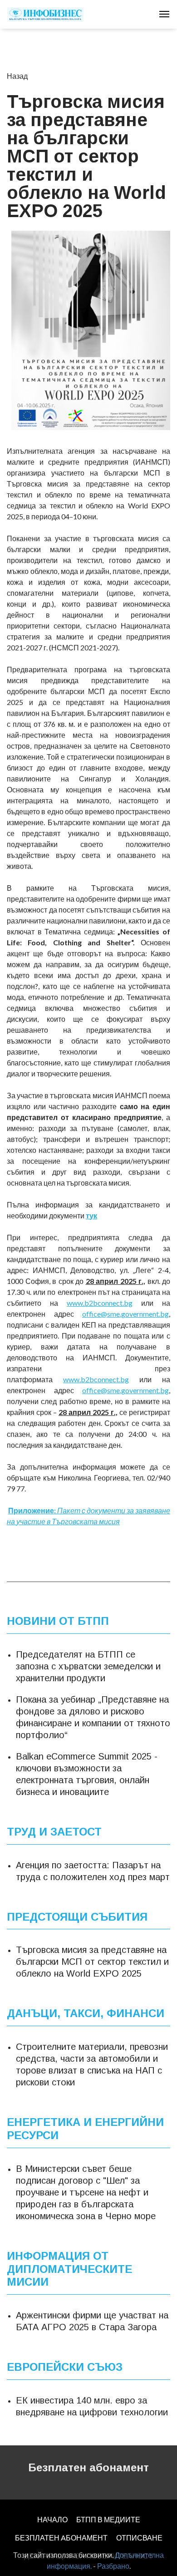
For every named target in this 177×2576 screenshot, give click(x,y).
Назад (17, 76)
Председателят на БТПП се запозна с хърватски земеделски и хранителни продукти (88, 1666)
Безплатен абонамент (88, 2467)
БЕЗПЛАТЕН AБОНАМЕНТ (61, 2538)
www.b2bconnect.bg (100, 1303)
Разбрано (113, 2566)
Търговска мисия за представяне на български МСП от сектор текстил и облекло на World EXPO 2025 (92, 1962)
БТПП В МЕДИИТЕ (108, 2519)
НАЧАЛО (52, 2519)
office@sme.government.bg (125, 1314)
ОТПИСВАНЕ (139, 2538)
